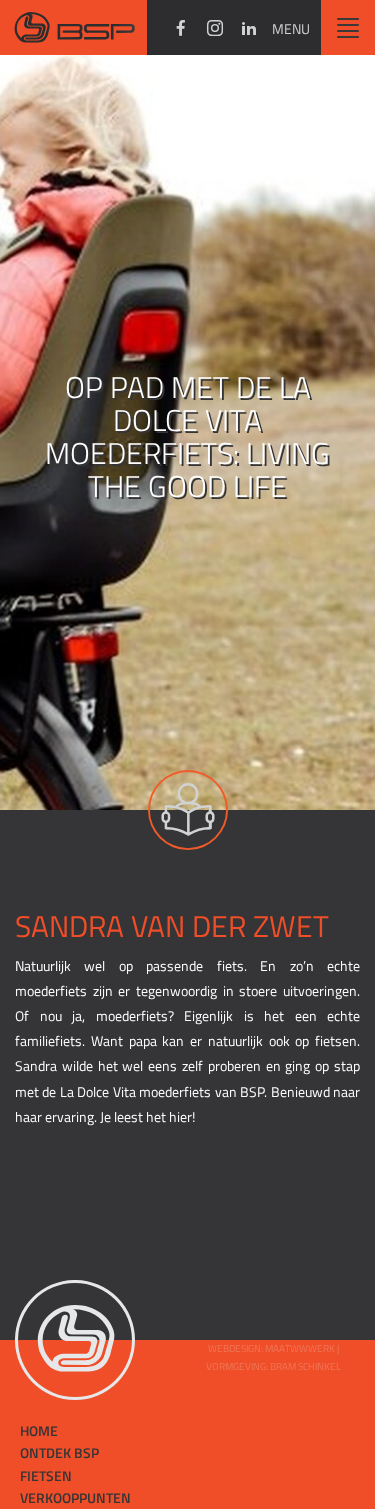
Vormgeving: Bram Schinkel (273, 1366)
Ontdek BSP (59, 1452)
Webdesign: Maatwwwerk (272, 1348)
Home (39, 1430)
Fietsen (46, 1475)
